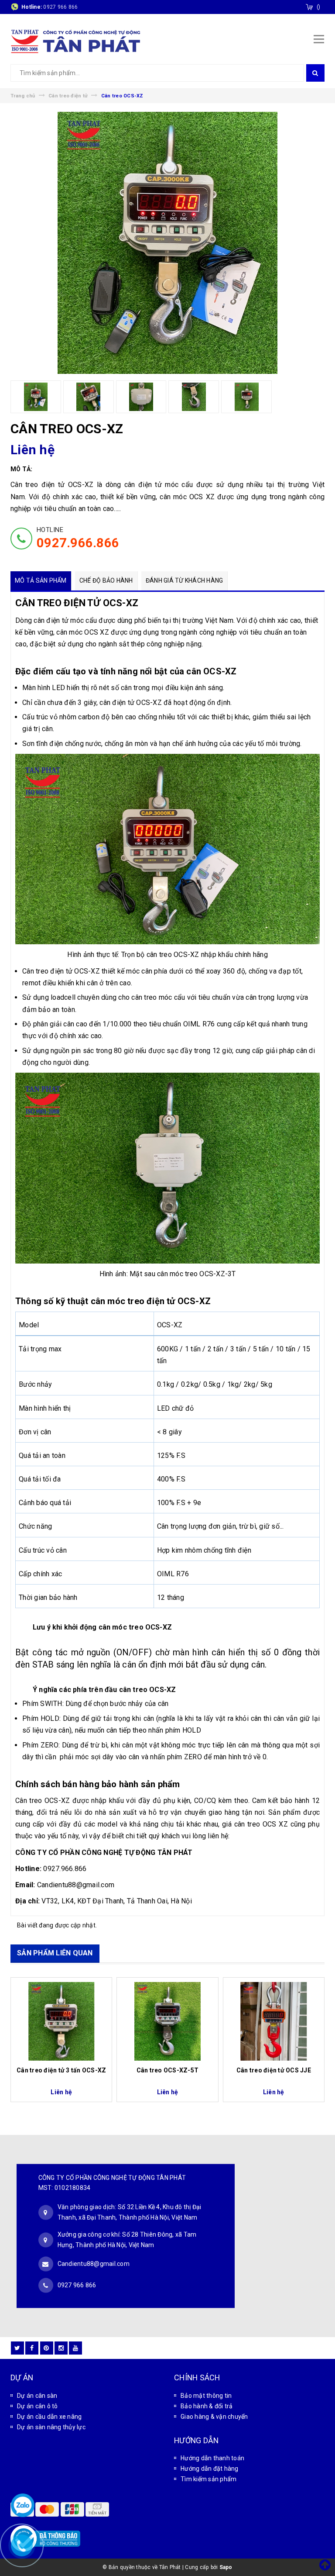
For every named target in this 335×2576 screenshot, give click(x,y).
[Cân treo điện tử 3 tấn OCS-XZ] (61, 2021)
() (319, 7)
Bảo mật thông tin (206, 2396)
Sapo (226, 2567)
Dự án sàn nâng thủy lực (51, 2427)
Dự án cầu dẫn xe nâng (49, 2417)
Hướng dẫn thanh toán (212, 2458)
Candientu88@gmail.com (94, 2264)
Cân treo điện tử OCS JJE (274, 2070)
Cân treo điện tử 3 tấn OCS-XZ (61, 2070)
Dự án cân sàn (37, 2396)
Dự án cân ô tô (38, 2406)
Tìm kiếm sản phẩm (209, 2479)
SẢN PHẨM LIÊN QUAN (55, 1953)
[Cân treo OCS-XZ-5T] (167, 2021)
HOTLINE (78, 538)
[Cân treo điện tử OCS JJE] (274, 2021)
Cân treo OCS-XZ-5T (168, 2070)
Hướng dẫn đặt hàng (210, 2469)
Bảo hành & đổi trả (207, 2406)
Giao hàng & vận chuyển (214, 2417)
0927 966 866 (60, 7)
